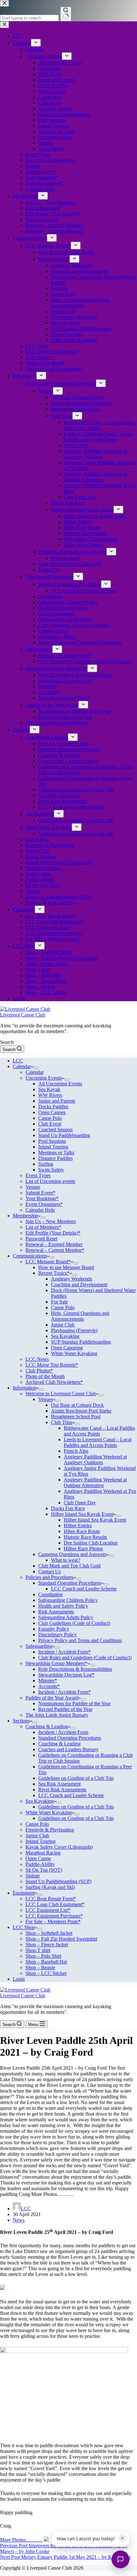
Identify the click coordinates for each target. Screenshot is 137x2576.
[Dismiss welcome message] (122, 2538)
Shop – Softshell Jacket (49, 1933)
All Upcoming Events (60, 1084)
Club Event (50, 1124)
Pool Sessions (52, 1141)
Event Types (38, 1175)
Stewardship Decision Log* (66, 1675)
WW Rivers (50, 1095)
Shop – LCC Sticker (46, 1973)
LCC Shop (24, 1927)
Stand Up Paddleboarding (64, 1135)
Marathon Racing (43, 1853)
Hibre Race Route (82, 1531)
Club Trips (62, 1422)
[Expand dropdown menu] (36, 1068)
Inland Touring (53, 1147)
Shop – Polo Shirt (43, 1956)
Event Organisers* (44, 1204)
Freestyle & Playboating (50, 1830)
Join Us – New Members (51, 1221)
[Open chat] (120, 2559)
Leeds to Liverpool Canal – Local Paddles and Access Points (98, 1442)
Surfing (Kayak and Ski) (50, 1887)
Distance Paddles (55, 1158)
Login (19, 1979)
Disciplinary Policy (58, 1635)
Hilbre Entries (78, 1526)
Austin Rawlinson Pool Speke (81, 1411)
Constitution (50, 1594)
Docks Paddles (53, 1107)
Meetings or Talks (56, 1152)
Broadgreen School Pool (76, 1416)
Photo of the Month (45, 1376)
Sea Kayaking (65, 1336)
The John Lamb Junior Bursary (57, 1715)
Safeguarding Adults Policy (66, 1617)
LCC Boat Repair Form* (51, 1899)
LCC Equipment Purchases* (54, 1916)
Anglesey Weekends (72, 1279)
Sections (21, 1721)
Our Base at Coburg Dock (77, 1405)
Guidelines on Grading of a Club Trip (76, 1778)
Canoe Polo (50, 1118)
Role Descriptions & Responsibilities (75, 1669)
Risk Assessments (56, 1612)
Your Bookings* (42, 1198)
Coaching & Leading (47, 1726)
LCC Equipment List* (48, 1910)
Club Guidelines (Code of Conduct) (74, 1623)
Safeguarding (39, 1646)
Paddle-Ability (40, 1864)
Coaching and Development (79, 1284)
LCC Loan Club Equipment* (55, 1904)
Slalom (32, 1876)
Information (25, 1388)
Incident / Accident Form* (65, 1652)
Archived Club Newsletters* (54, 1382)
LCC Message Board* (48, 1262)
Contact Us (50, 1571)
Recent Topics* (54, 1273)
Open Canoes (52, 1112)
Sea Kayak (49, 1089)
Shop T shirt (38, 1950)
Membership (25, 1216)
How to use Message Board (66, 1267)
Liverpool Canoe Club (23, 1015)
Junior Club (63, 1325)
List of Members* (43, 1227)
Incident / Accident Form (63, 1732)
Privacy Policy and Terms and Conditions (80, 1640)
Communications (30, 1256)
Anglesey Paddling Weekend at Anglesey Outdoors (95, 1460)
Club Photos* (39, 1371)
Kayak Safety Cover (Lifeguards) (59, 1847)
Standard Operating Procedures (70, 1583)
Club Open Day (80, 1503)
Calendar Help (40, 1210)
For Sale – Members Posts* (53, 1922)
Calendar (22, 1066)
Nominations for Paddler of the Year (74, 1703)
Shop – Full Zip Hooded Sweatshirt (61, 1939)
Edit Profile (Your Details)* (53, 1233)
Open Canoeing (67, 1348)
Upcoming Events (44, 1078)
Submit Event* (40, 1193)
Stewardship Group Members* (56, 1663)
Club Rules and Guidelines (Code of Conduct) (85, 1658)
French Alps (76, 1451)
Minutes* (48, 1681)
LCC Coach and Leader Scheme (84, 1589)
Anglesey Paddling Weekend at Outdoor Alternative (95, 1482)
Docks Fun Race (68, 1508)
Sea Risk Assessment (59, 1784)
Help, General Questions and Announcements (80, 1316)
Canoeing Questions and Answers (72, 1554)
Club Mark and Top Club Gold (69, 1566)
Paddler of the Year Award (52, 1698)
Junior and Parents (57, 1101)
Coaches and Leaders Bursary (68, 1749)
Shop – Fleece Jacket (47, 1945)
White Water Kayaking (74, 1353)
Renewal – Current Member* (55, 1250)
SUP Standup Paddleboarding (81, 1342)
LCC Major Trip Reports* (52, 1365)
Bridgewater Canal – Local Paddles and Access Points (99, 1431)
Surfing (46, 1164)
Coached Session (55, 1130)
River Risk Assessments (62, 1790)
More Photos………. (21, 2540)
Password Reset (41, 1239)
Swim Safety (51, 1170)
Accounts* (49, 1686)
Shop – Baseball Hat (46, 1962)
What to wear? (66, 1560)
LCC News (37, 1359)
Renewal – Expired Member (54, 1244)
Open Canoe (38, 1858)
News (19, 2220)
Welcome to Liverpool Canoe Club (61, 1394)
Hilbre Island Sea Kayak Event (82, 1514)
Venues (33, 1187)
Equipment (24, 1893)
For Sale (59, 1302)
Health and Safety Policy (63, 1606)
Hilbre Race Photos (83, 1549)
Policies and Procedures (49, 1577)
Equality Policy (54, 1629)
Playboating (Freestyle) (74, 1330)
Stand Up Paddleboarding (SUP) (58, 1881)
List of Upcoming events (50, 1181)
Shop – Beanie (40, 1967)
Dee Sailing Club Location (91, 1543)
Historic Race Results (85, 1537)
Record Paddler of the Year (65, 1709)
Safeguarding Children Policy (68, 1600)
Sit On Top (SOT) (44, 1870)
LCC (18, 1061)
